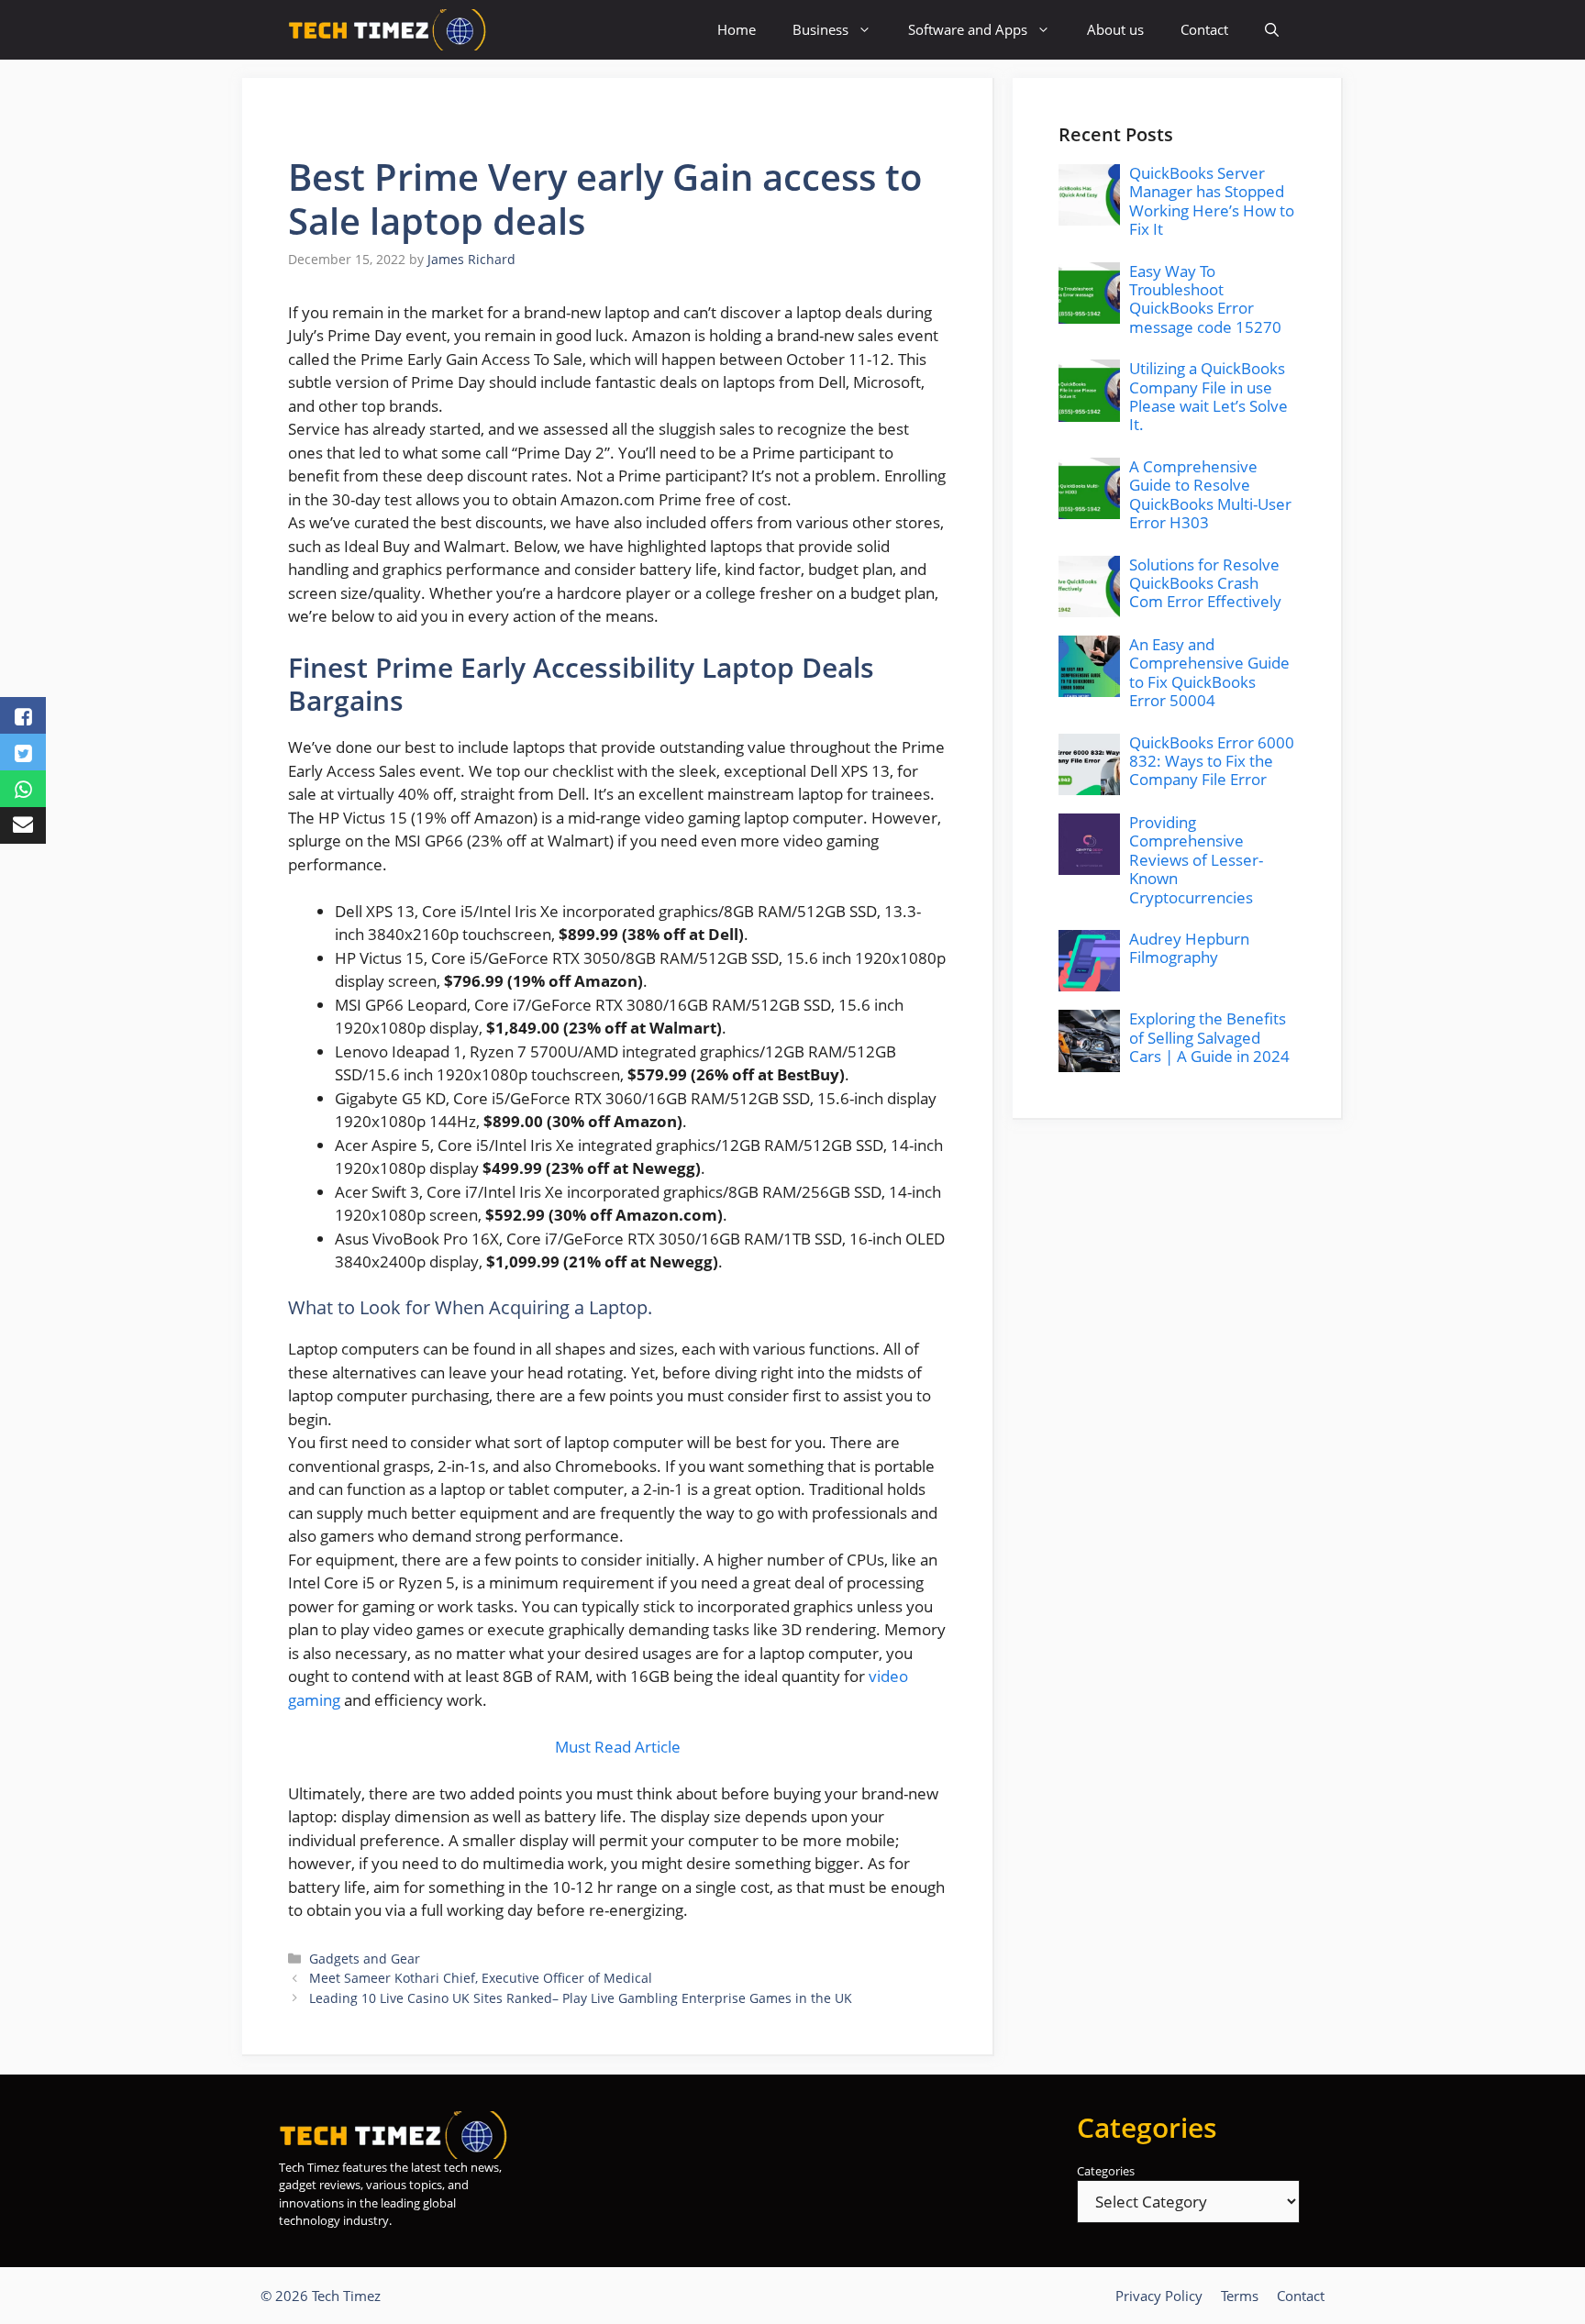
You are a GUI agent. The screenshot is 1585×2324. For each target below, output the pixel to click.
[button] (1272, 30)
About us (1115, 29)
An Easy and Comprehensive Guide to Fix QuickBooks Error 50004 (1209, 672)
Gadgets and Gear (365, 1959)
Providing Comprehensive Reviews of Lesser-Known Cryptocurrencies (1196, 860)
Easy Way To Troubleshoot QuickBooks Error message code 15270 (1205, 299)
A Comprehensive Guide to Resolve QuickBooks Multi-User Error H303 (1210, 494)
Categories (1106, 2171)
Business (820, 29)
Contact (1204, 29)
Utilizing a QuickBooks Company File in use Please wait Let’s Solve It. (1208, 396)
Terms (1240, 2296)
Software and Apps (968, 29)
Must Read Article (618, 1747)
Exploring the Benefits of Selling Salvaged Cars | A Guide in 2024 (1209, 1037)
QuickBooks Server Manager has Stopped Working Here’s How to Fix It (1212, 201)
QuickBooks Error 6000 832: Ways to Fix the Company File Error (1212, 761)
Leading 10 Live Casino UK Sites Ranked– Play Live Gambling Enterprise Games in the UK (581, 1998)
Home (737, 29)
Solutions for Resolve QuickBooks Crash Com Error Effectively (1205, 583)
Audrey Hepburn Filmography (1189, 948)
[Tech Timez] (388, 30)
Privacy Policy (1159, 2296)
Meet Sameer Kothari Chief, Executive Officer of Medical (481, 1978)
